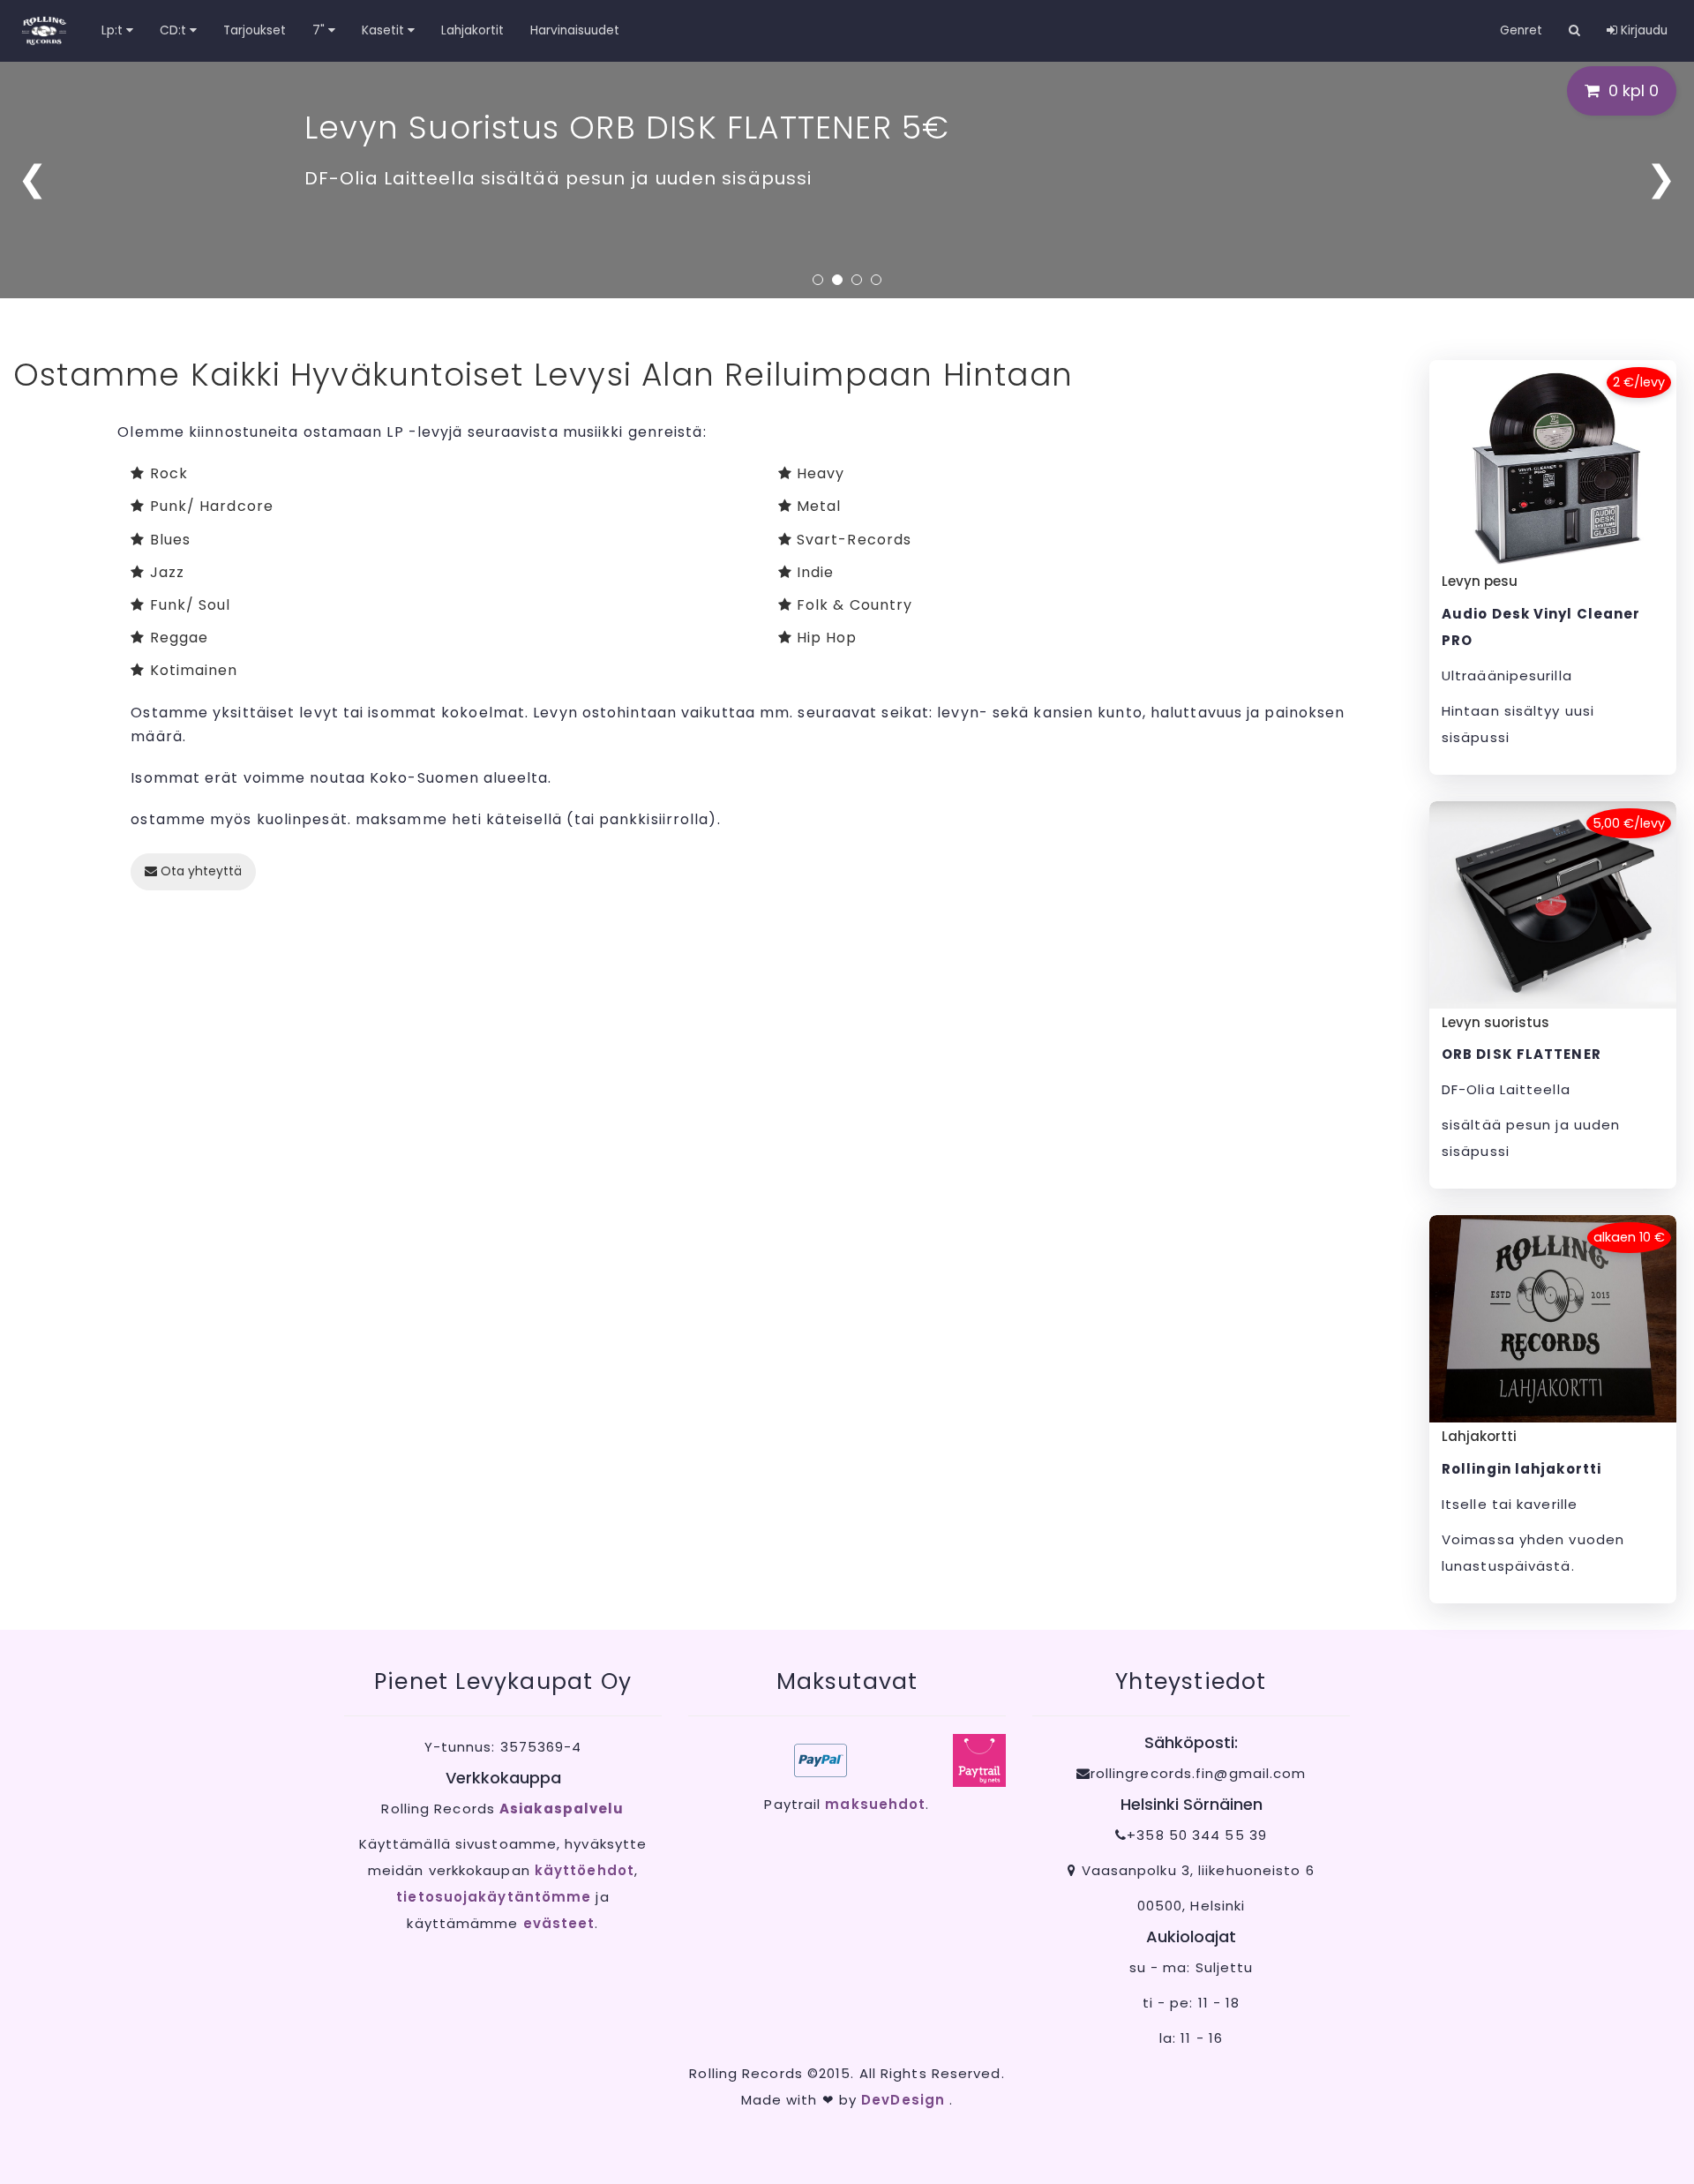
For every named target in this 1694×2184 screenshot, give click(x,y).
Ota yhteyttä (199, 871)
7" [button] (320, 30)
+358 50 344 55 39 (1197, 1835)
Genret (1521, 30)
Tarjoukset (255, 30)
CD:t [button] (175, 30)
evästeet (559, 1923)
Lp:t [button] (114, 30)
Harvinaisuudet (575, 30)
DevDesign (905, 2100)
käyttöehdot (585, 1870)
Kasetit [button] (385, 30)
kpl (1634, 90)
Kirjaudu (1642, 30)
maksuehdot (875, 1804)
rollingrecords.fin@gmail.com (1199, 1773)
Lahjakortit (472, 30)
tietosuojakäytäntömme (494, 1897)
